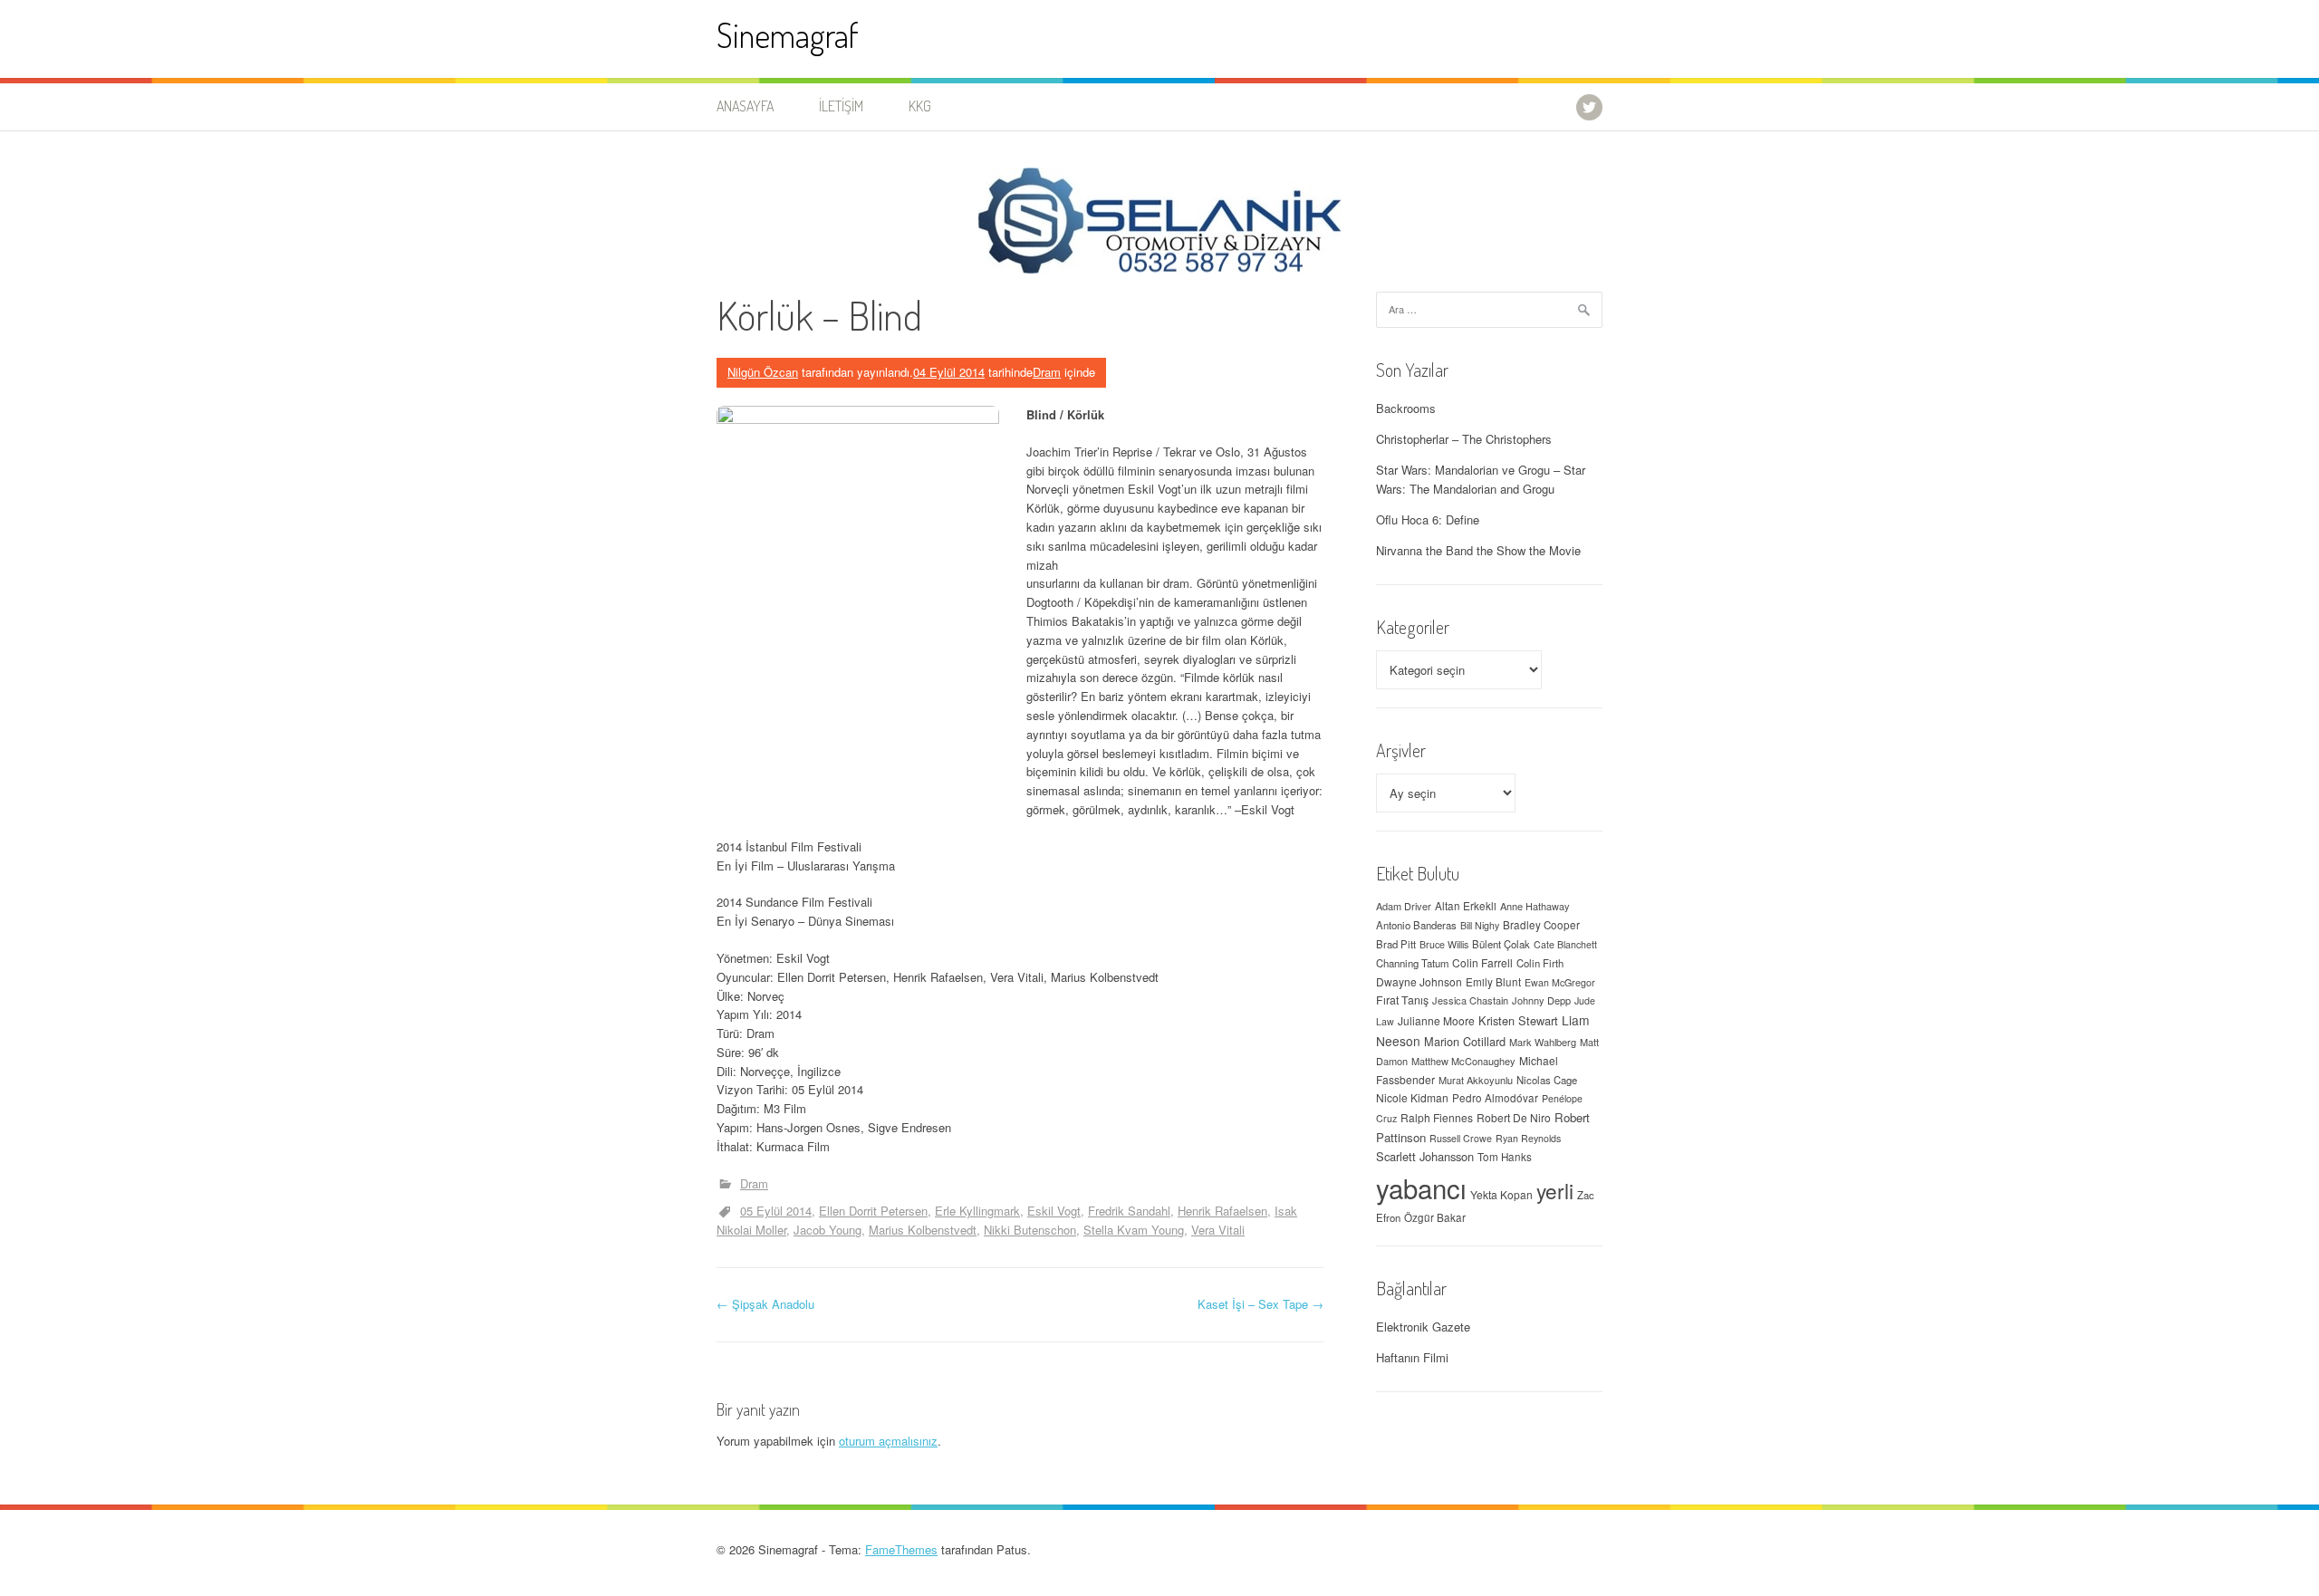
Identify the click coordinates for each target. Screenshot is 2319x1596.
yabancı (1421, 1187)
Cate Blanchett (1565, 944)
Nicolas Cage (1547, 1080)
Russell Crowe (1461, 1138)
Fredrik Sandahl (1129, 1211)
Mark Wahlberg (1543, 1042)
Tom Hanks (1505, 1157)
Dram (1047, 372)
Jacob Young (828, 1230)
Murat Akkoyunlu (1476, 1080)
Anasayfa (745, 106)
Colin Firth (1540, 963)
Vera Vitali (1218, 1230)
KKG (920, 106)
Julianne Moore (1436, 1020)
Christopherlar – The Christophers (1464, 439)
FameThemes (901, 1549)
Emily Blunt (1493, 982)
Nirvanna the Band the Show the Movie (1478, 550)
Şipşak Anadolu (765, 1304)
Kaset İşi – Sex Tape (1261, 1304)
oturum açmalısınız (888, 1441)
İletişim (841, 106)
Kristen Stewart (1518, 1020)
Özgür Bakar (1435, 1217)
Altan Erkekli (1466, 906)
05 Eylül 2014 (776, 1211)
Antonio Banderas (1416, 925)
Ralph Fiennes (1437, 1117)
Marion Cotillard (1465, 1041)
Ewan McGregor (1560, 982)
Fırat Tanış (1402, 1000)
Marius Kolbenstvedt (923, 1230)
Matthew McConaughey (1463, 1061)
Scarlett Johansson (1425, 1156)
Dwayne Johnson (1419, 981)
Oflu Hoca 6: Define (1428, 519)
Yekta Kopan (1501, 1194)
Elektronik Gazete (1423, 1327)
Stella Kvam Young (1134, 1230)
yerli (1555, 1190)
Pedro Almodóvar (1495, 1098)
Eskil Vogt (1054, 1211)
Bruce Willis (1444, 944)
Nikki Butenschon (1030, 1230)
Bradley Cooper (1541, 925)
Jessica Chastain (1470, 1000)
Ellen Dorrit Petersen (873, 1211)
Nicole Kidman (1412, 1097)
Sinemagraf (788, 35)
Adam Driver (1404, 906)
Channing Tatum (1412, 963)
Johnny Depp (1541, 1000)
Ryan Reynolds (1528, 1138)
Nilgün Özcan (763, 372)
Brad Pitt (1396, 944)
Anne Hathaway (1535, 906)
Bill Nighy (1480, 925)
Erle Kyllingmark (977, 1211)
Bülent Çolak (1501, 944)
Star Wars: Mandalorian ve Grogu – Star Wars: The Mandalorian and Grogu (1481, 479)
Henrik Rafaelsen (1222, 1211)
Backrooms (1406, 408)
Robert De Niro (1514, 1117)
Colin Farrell (1482, 962)
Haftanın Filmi (1412, 1357)
